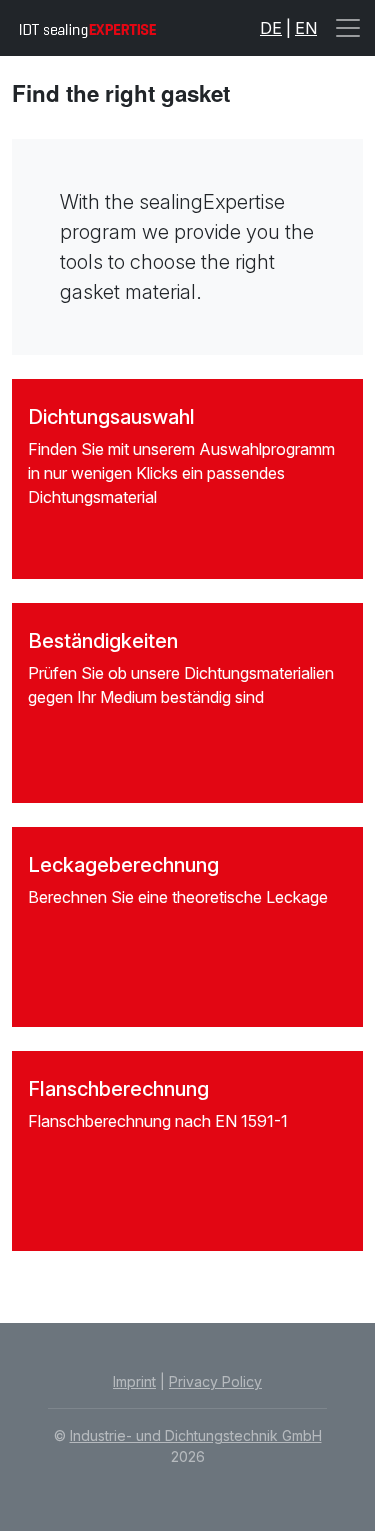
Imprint (134, 1381)
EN (306, 28)
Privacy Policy (215, 1381)
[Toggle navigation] (348, 28)
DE (271, 28)
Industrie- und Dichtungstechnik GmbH (196, 1435)
